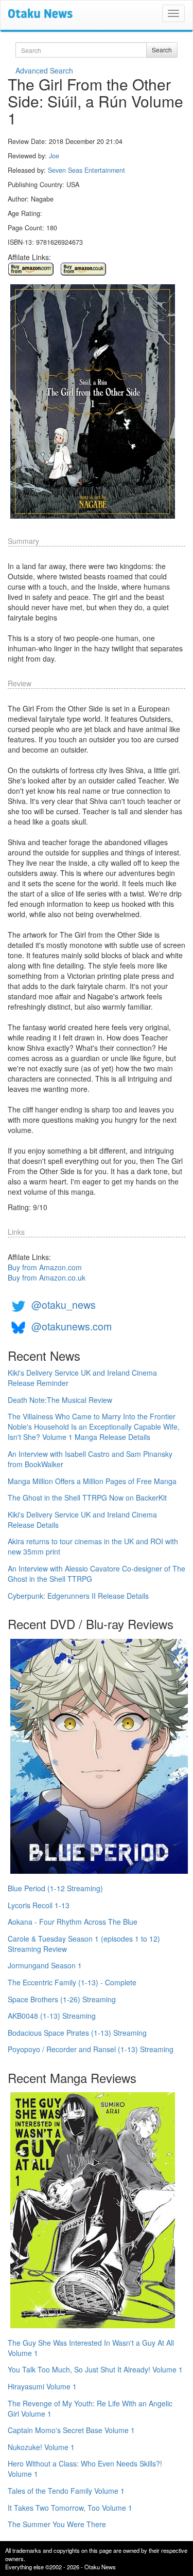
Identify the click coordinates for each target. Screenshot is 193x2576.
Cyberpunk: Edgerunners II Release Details (78, 1596)
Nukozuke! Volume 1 (41, 2447)
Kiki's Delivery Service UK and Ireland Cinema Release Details (82, 1520)
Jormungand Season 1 (45, 1965)
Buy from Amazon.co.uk (47, 1277)
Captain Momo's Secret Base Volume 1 (71, 2430)
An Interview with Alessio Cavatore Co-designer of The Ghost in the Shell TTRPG (97, 1574)
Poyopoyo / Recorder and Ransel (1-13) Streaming (91, 2049)
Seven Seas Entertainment (86, 170)
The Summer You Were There (57, 2524)
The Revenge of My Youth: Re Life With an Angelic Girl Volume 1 (90, 2408)
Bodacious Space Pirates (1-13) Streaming (77, 2033)
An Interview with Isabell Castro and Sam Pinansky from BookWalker (90, 1459)
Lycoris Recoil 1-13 (39, 1905)
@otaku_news (64, 1304)
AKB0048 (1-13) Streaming (52, 2016)
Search (162, 50)
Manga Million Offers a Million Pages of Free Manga (92, 1481)
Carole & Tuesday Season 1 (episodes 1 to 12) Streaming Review (84, 1944)
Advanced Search (44, 70)
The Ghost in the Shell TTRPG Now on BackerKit (87, 1497)
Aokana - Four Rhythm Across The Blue (73, 1922)
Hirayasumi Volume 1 (42, 2386)
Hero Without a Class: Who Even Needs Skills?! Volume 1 (85, 2469)
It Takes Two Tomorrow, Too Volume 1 (70, 2508)
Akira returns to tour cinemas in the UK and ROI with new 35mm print (93, 1546)
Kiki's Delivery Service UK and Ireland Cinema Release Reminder (82, 1378)
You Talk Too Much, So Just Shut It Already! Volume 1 (95, 2369)
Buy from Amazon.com (45, 1267)
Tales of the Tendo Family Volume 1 (66, 2491)
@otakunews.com (72, 1326)
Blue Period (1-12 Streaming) (55, 1888)
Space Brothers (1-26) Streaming (62, 1999)
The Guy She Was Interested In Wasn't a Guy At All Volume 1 (91, 2348)
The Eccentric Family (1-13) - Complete (72, 1982)
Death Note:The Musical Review (60, 1400)
